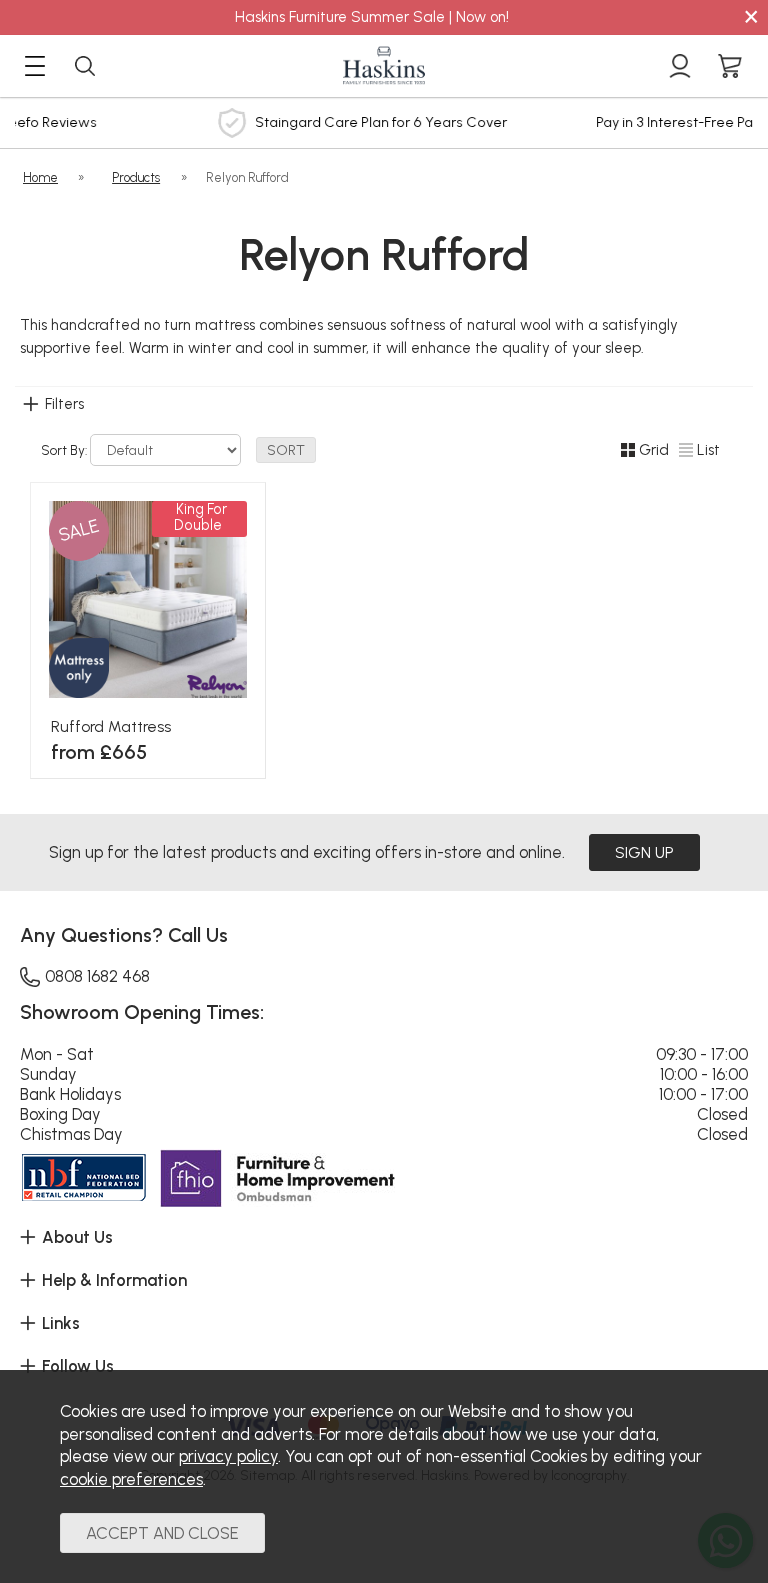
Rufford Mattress (111, 726)
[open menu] (35, 66)
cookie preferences (131, 1479)
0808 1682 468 (97, 976)
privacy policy (228, 1456)
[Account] (680, 66)
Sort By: (65, 450)
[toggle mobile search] (85, 66)
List (708, 450)
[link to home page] (384, 66)
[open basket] (730, 66)
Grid (654, 450)
